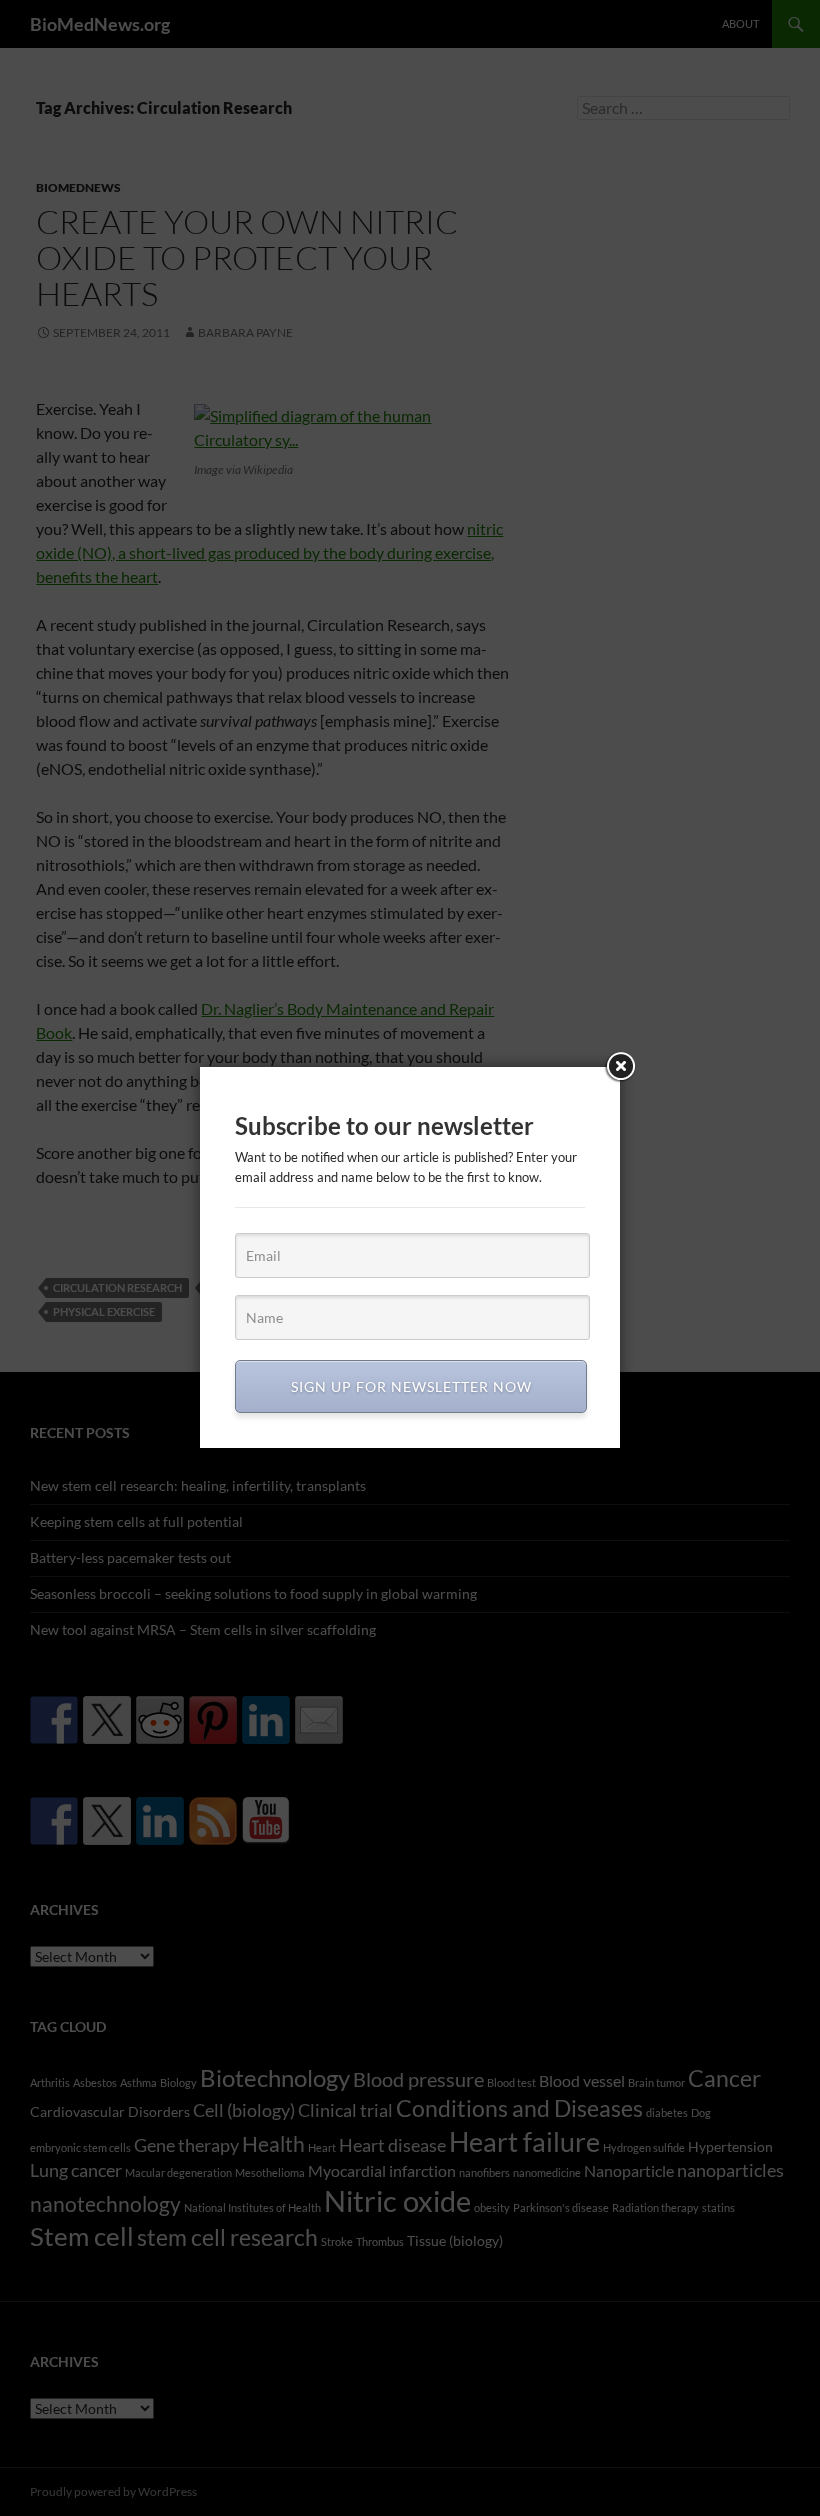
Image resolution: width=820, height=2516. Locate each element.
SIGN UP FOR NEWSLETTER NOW (411, 1386)
